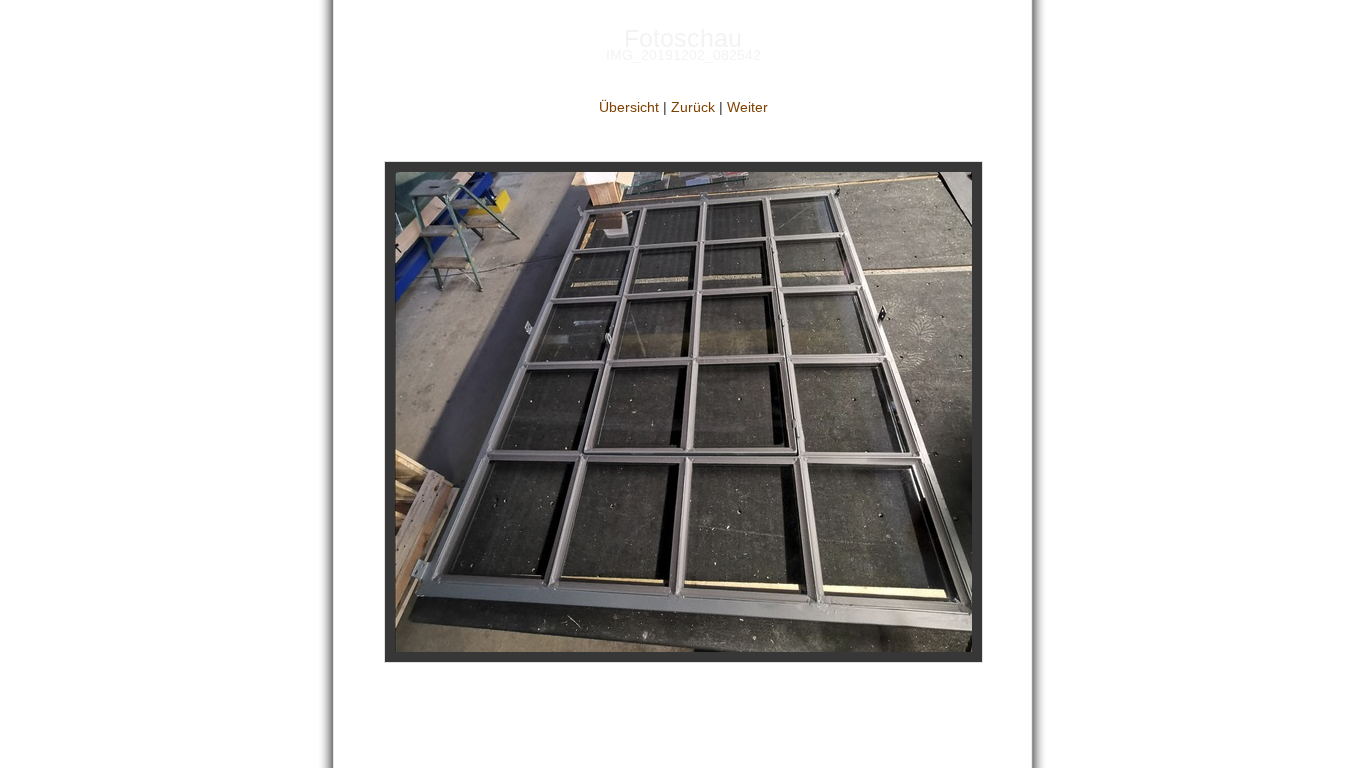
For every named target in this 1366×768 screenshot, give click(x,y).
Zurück (693, 107)
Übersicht (629, 107)
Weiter (747, 107)
